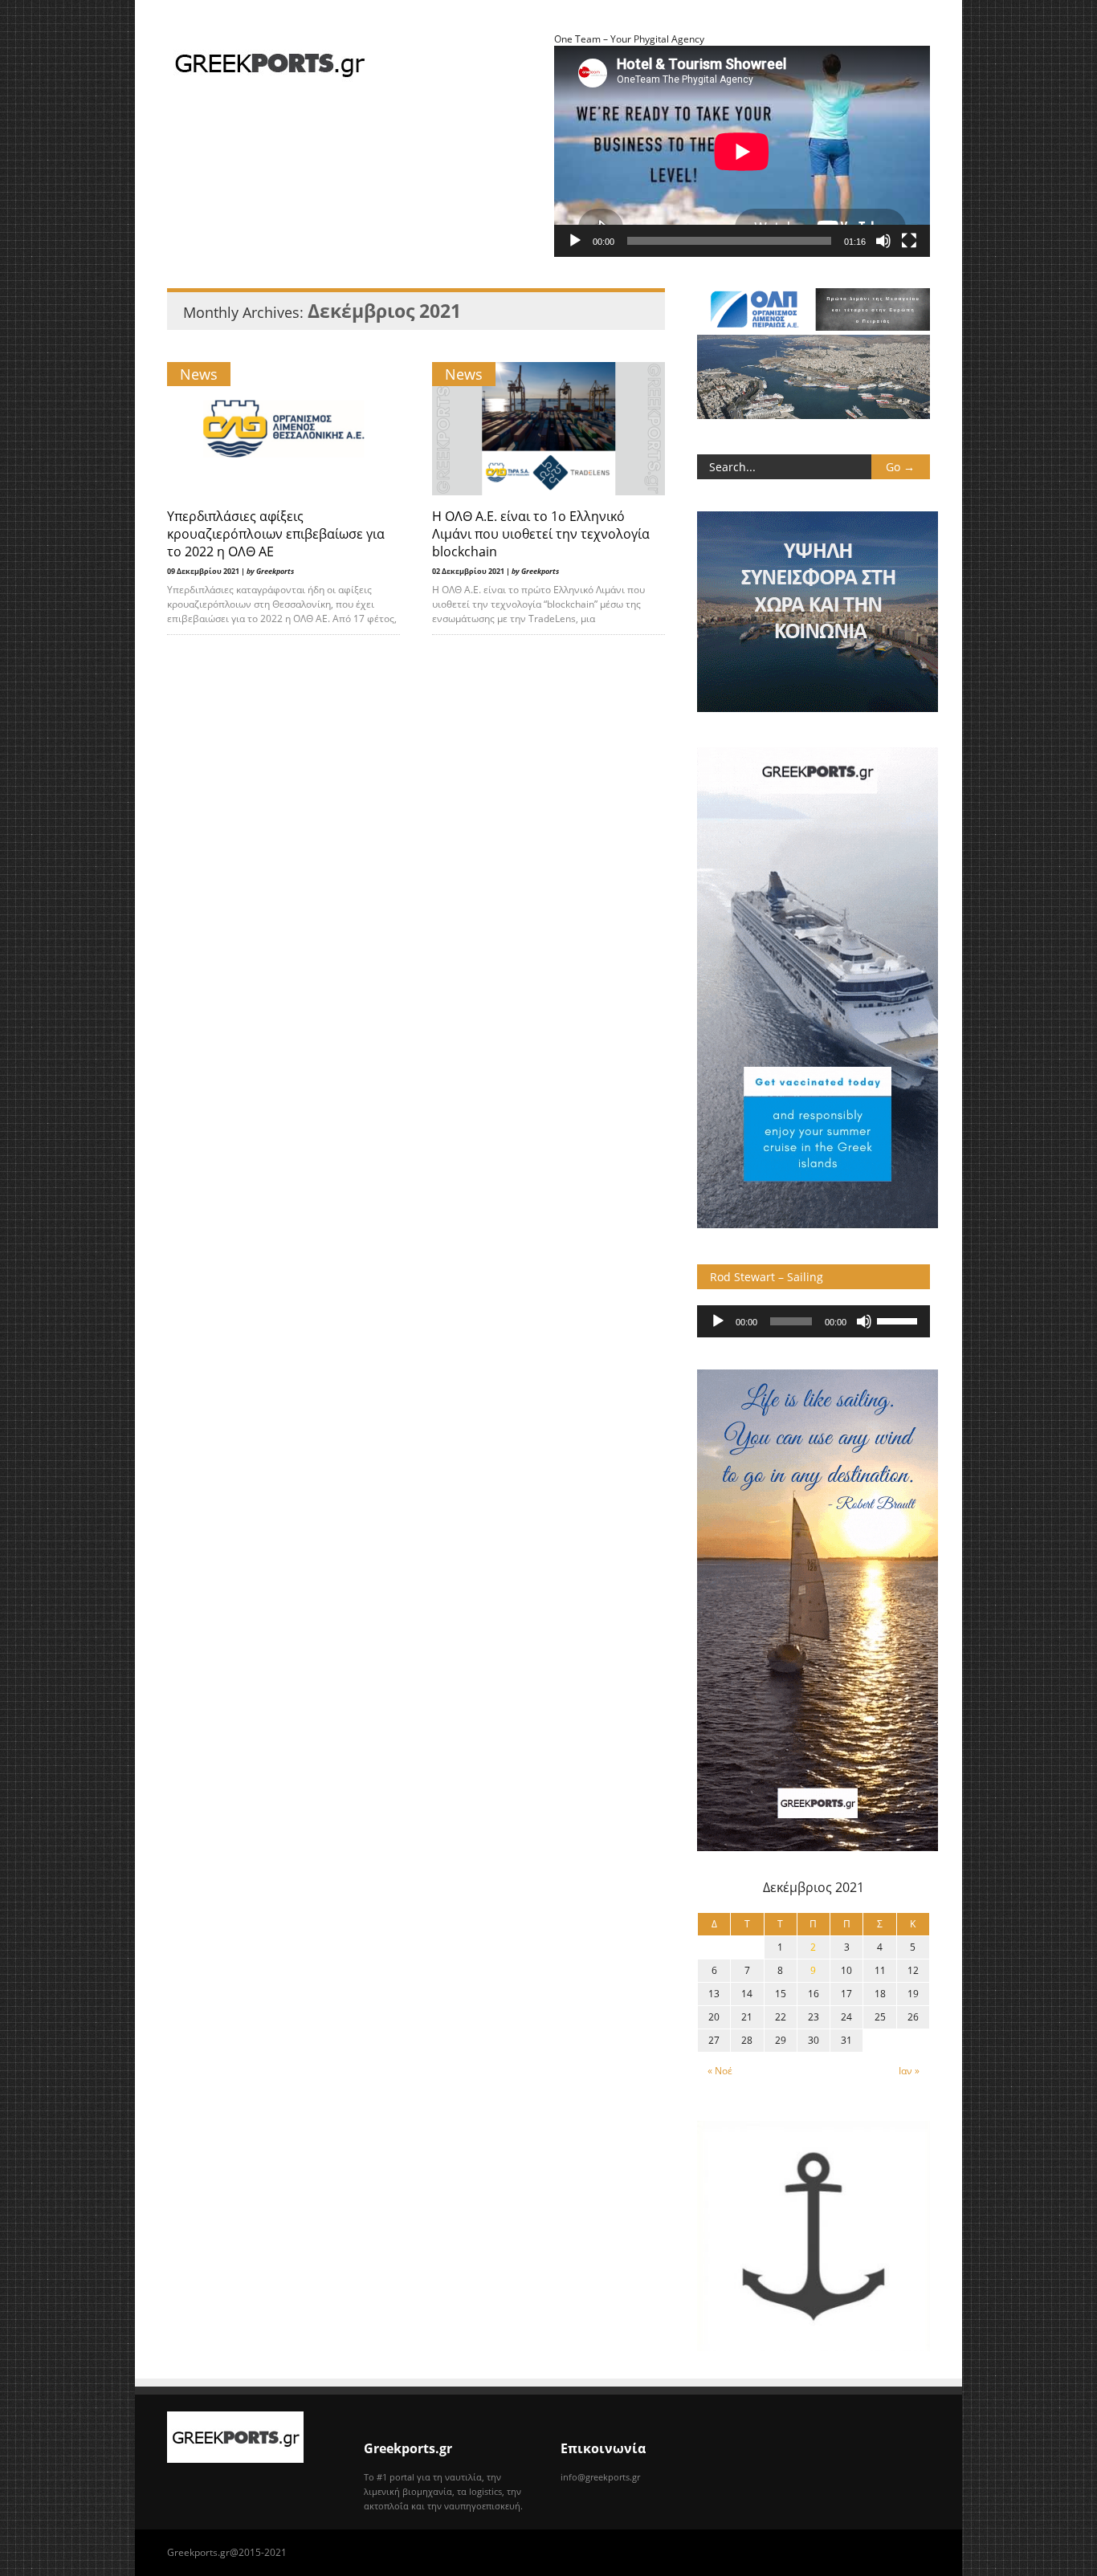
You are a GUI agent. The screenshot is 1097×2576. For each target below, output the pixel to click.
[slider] (899, 1320)
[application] (814, 1321)
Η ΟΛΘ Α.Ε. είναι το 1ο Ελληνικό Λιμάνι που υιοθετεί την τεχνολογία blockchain (541, 534)
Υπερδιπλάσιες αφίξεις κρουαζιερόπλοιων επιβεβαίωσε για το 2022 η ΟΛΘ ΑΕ (276, 534)
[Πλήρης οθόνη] (909, 241)
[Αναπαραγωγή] (575, 241)
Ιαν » (909, 2071)
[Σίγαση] (883, 241)
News (199, 374)
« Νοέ (720, 2071)
